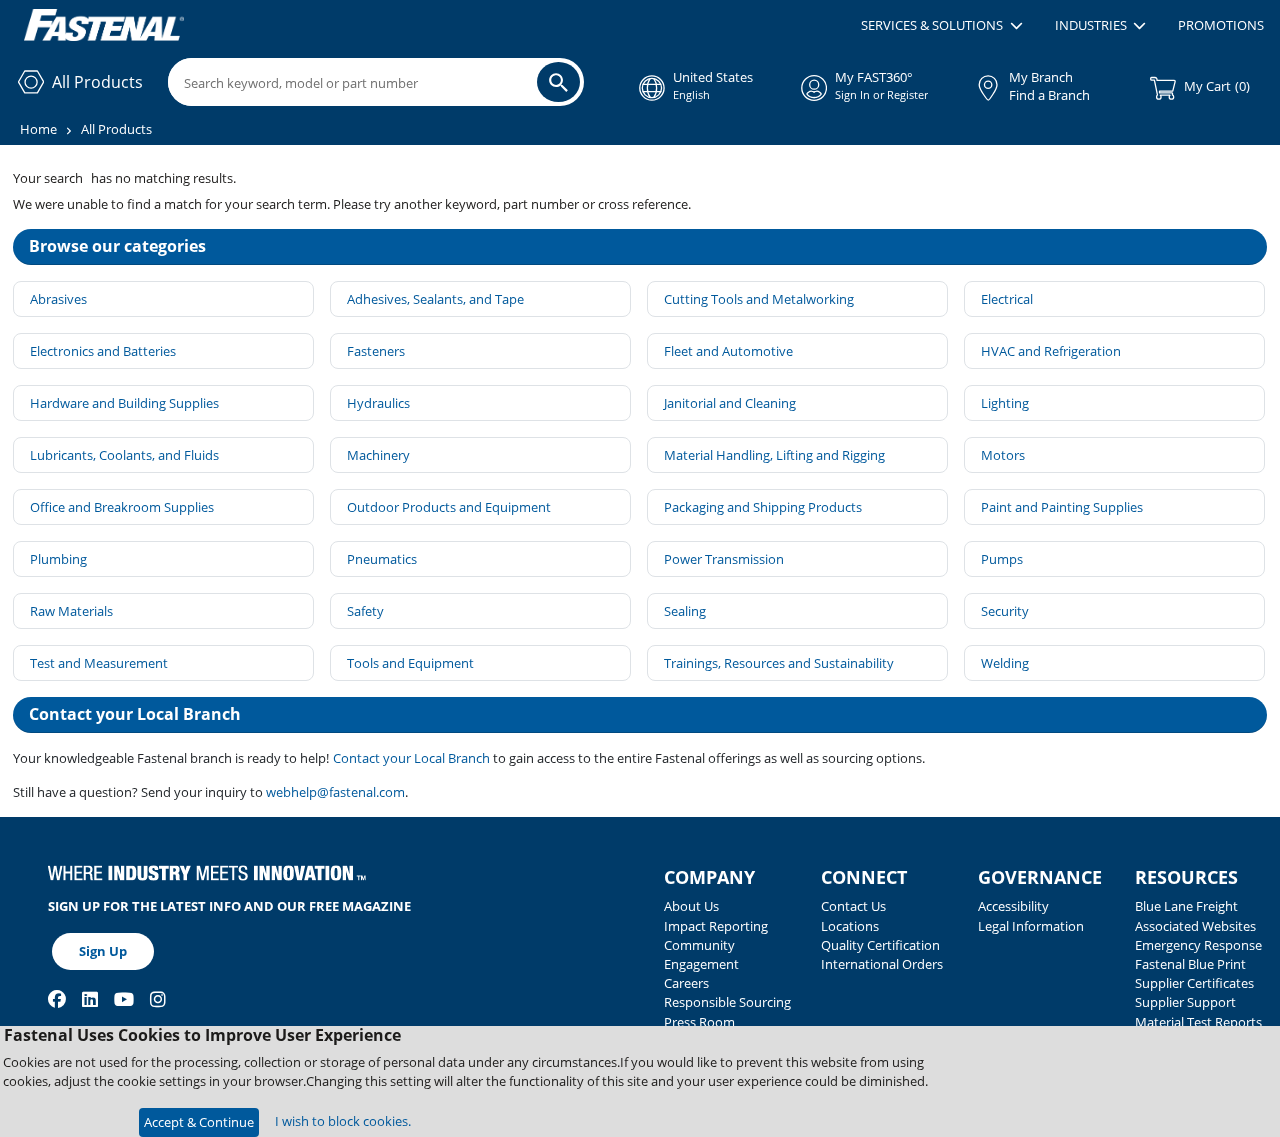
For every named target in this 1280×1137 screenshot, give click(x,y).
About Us (691, 906)
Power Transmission (724, 559)
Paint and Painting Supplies (1062, 507)
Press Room (699, 1022)
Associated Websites (1195, 926)
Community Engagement (701, 954)
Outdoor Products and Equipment (449, 507)
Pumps (1002, 559)
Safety (365, 611)
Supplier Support (1185, 1002)
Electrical (1007, 299)
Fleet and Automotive (728, 351)
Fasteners (376, 351)
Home (38, 129)
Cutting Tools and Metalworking (759, 299)
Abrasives (58, 299)
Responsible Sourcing (727, 1002)
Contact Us (853, 906)
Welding (1005, 663)
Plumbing (58, 559)
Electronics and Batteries (103, 351)
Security (1005, 611)
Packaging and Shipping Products (763, 507)
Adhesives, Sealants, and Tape (435, 299)
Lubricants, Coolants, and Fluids (124, 455)
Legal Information (1031, 926)
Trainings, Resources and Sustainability (779, 663)
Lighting (1005, 403)
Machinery (378, 455)
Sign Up (103, 951)
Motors (1003, 455)
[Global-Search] (558, 82)
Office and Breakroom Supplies (122, 507)
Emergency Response (1198, 945)
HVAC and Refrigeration (1051, 351)
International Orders (882, 964)
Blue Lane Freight (1186, 906)
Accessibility (1013, 906)
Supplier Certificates (1194, 983)
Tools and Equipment (410, 663)
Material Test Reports (1198, 1022)
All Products (116, 129)
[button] (941, 26)
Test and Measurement (99, 663)
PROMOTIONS (1221, 25)
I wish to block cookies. (343, 1121)
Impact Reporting (716, 926)
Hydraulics (378, 403)
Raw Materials (71, 611)
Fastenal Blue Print (1190, 964)
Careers (686, 983)
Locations (850, 926)
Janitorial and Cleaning (730, 403)
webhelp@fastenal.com (335, 792)
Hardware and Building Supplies (124, 403)
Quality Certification (880, 945)
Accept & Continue (199, 1122)
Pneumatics (382, 559)
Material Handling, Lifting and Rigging (774, 455)
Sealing (685, 611)
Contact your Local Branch (413, 758)
